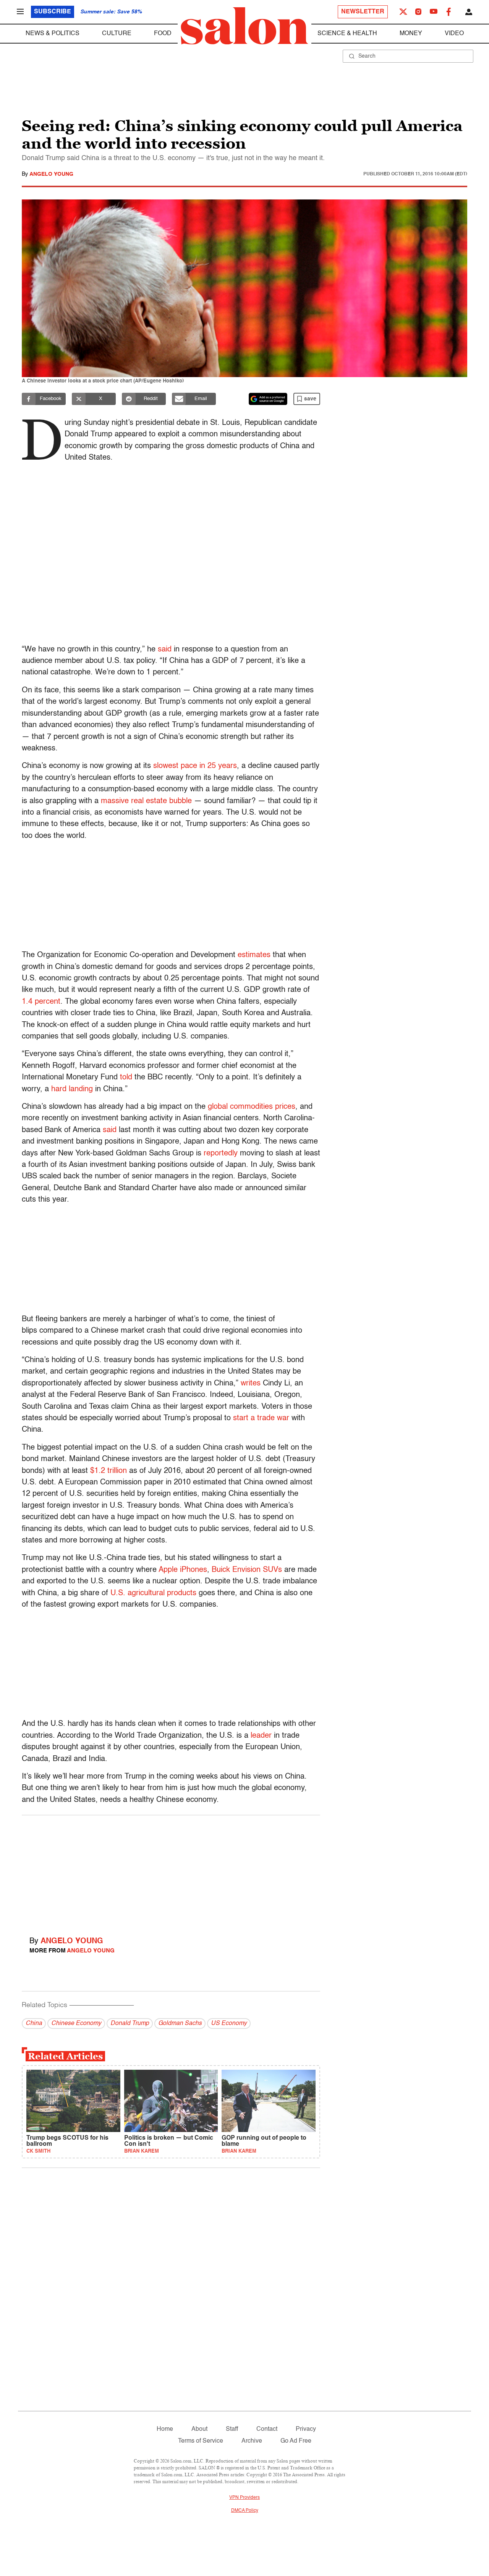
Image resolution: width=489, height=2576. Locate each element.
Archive (252, 2441)
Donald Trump (130, 2024)
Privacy (306, 2429)
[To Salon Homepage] (244, 26)
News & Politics (53, 34)
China (34, 2024)
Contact (267, 2429)
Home (165, 2429)
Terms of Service (201, 2441)
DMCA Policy (245, 2511)
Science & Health (347, 34)
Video (454, 34)
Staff (232, 2429)
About (199, 2429)
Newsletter (363, 12)
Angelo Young (51, 174)
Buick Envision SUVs (246, 1570)
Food (163, 34)
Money (411, 34)
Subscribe (53, 12)
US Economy (229, 2024)
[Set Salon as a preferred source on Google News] (268, 399)
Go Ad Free (296, 2441)
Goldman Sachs (180, 2024)
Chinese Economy (76, 2024)
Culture (117, 34)
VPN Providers (244, 2498)
